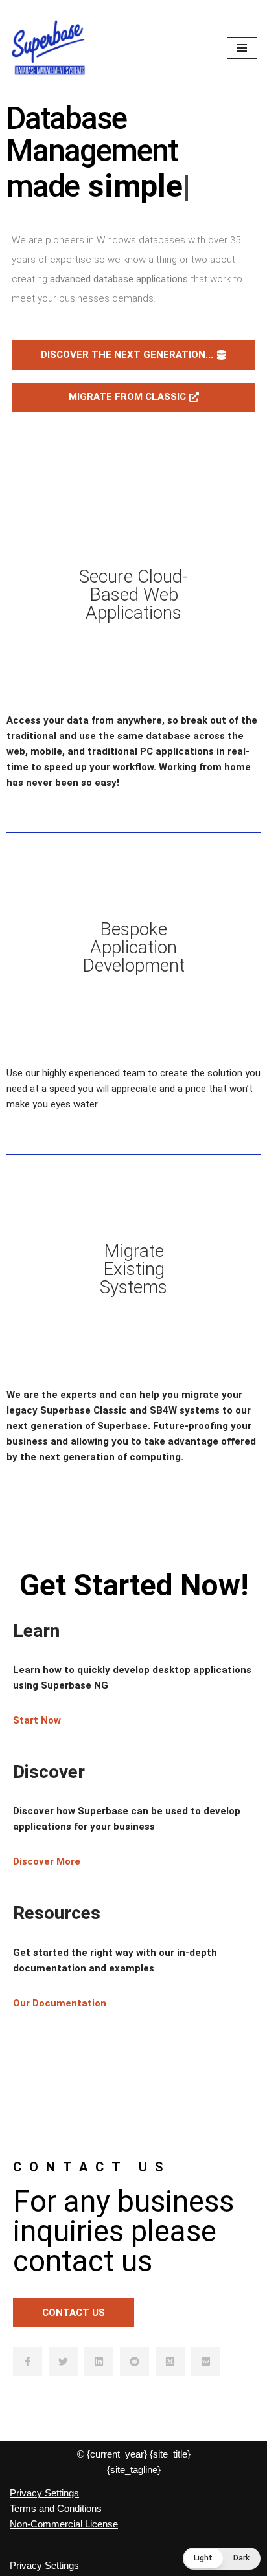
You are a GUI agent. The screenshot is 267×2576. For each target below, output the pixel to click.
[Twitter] (63, 2361)
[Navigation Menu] (242, 48)
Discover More (47, 1861)
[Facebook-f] (28, 2361)
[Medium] (170, 2361)
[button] (222, 2559)
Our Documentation (60, 2003)
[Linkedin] (99, 2361)
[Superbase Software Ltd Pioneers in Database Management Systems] (49, 48)
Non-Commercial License (64, 2524)
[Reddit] (134, 2361)
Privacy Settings (44, 2493)
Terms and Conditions (56, 2508)
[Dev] (206, 2361)
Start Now (37, 1720)
